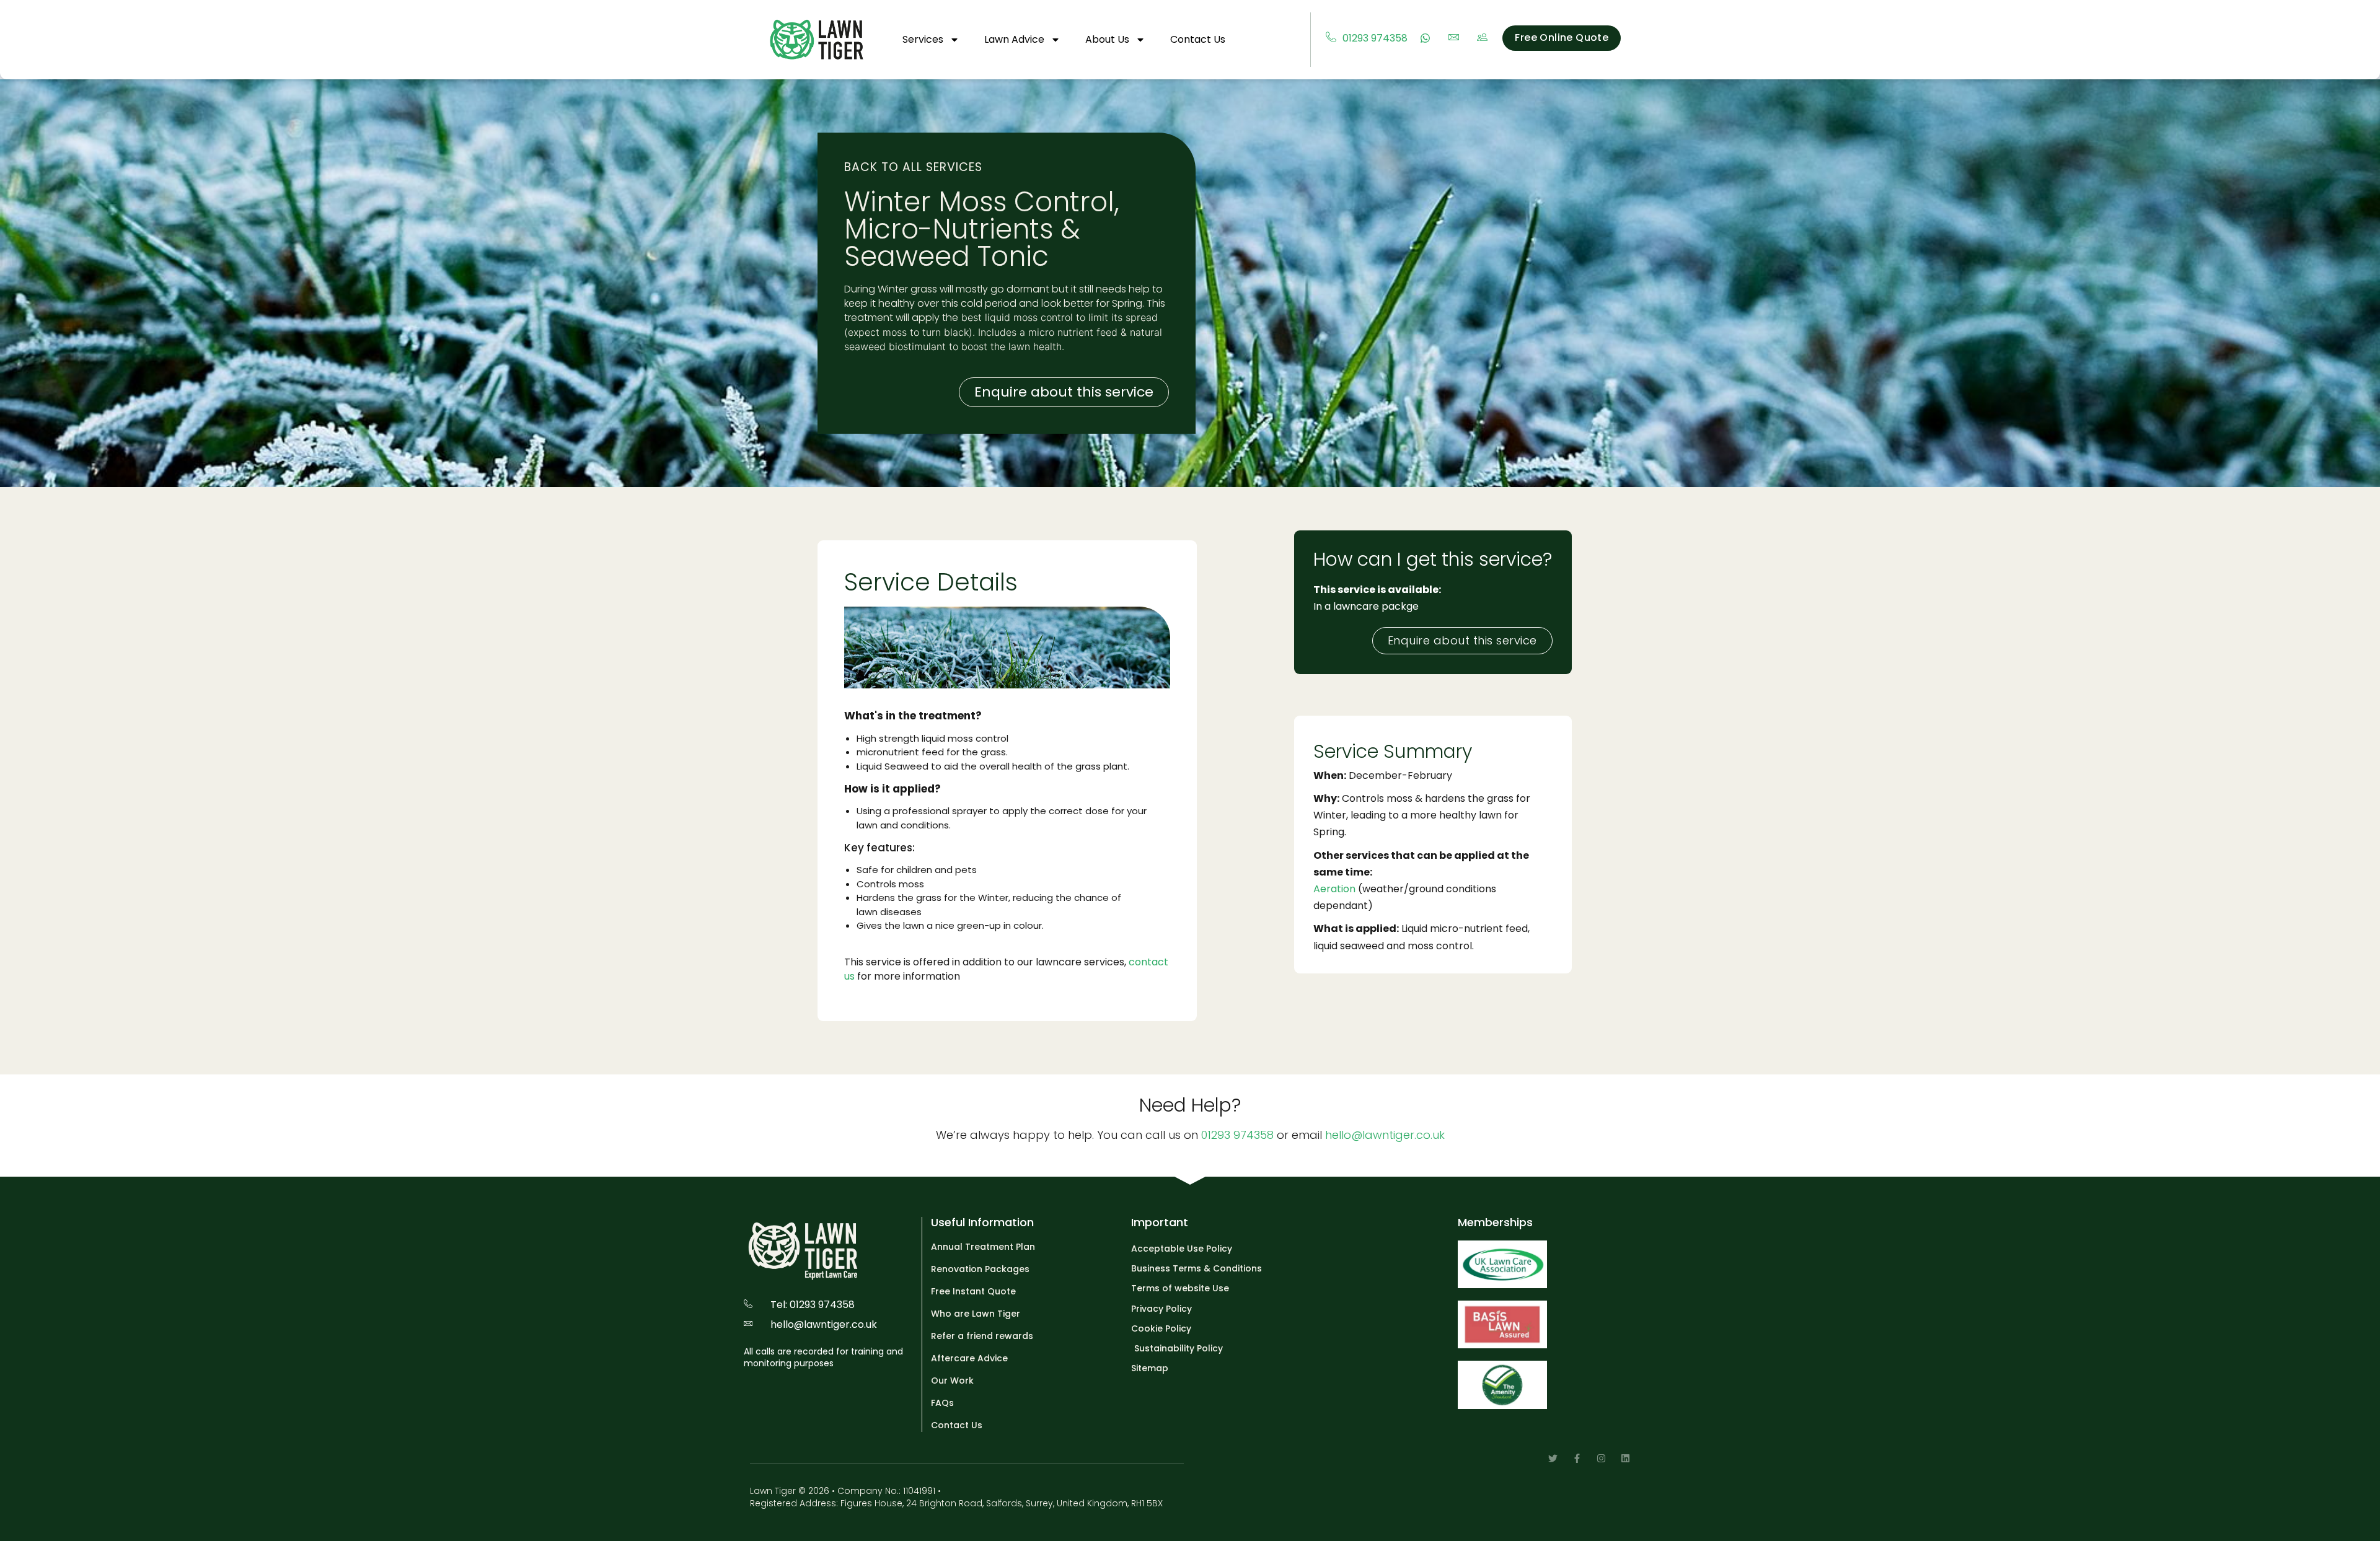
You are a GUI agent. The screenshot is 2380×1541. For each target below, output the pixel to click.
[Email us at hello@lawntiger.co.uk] (1457, 38)
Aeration (1334, 889)
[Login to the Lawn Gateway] (1485, 38)
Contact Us (1198, 39)
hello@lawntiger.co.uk (1385, 1135)
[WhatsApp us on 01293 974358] (1428, 38)
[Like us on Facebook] (1577, 1458)
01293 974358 (1237, 1135)
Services (923, 39)
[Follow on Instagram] (1601, 1458)
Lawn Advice (1014, 39)
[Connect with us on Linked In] (1625, 1458)
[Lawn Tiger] (817, 40)
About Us (1107, 39)
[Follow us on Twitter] (1553, 1458)
